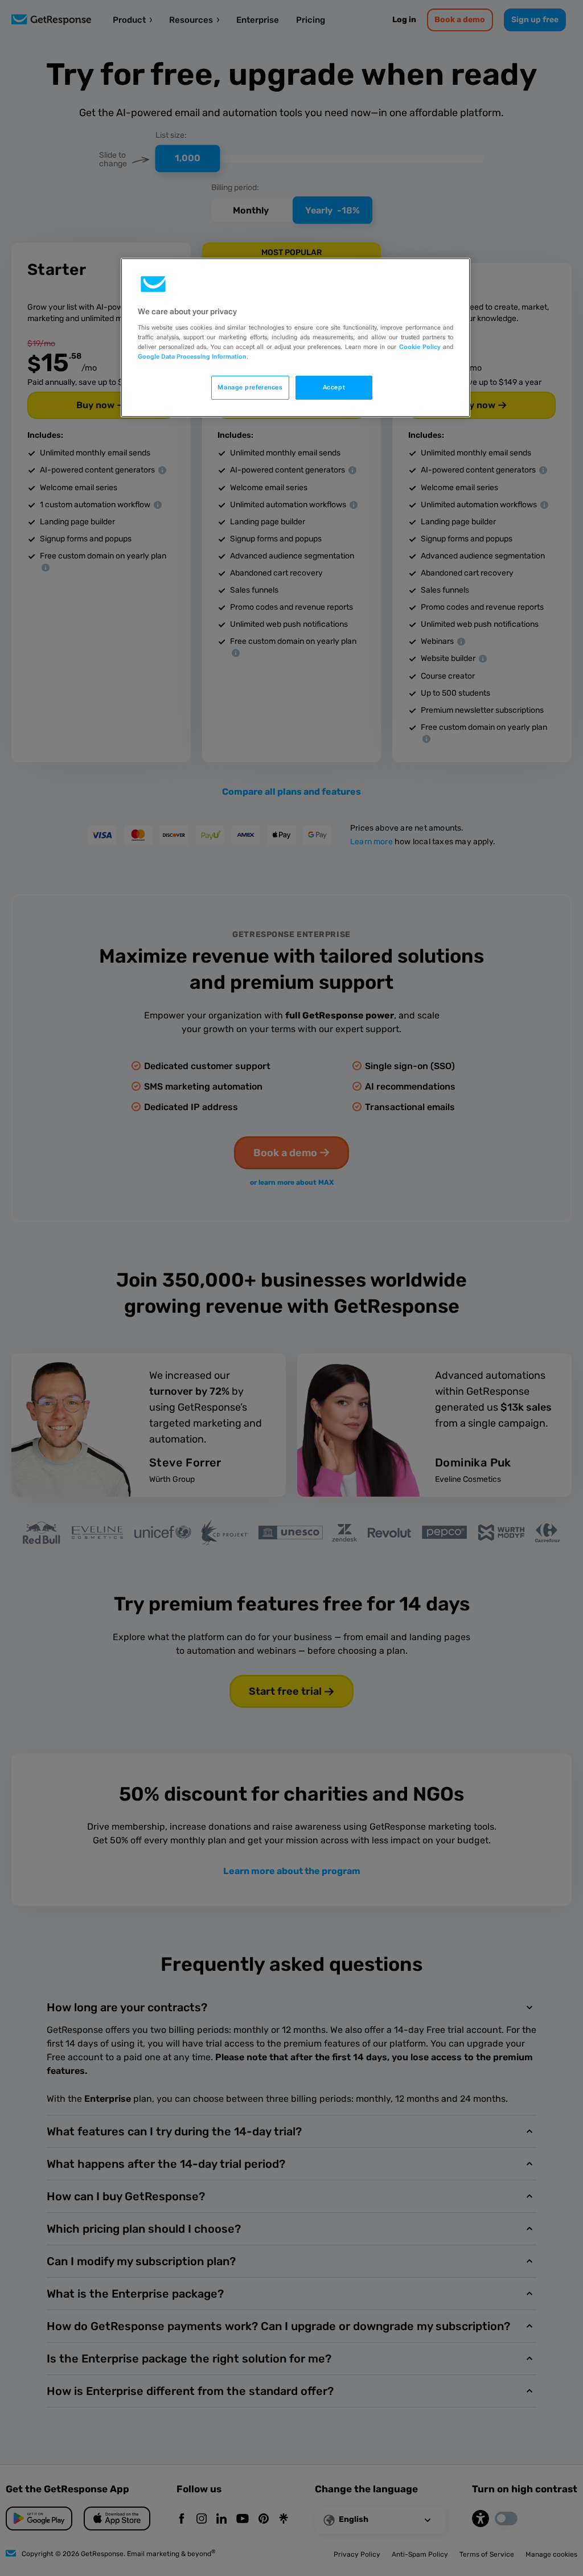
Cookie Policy (420, 347)
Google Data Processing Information (192, 356)
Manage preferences (250, 387)
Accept (334, 387)
